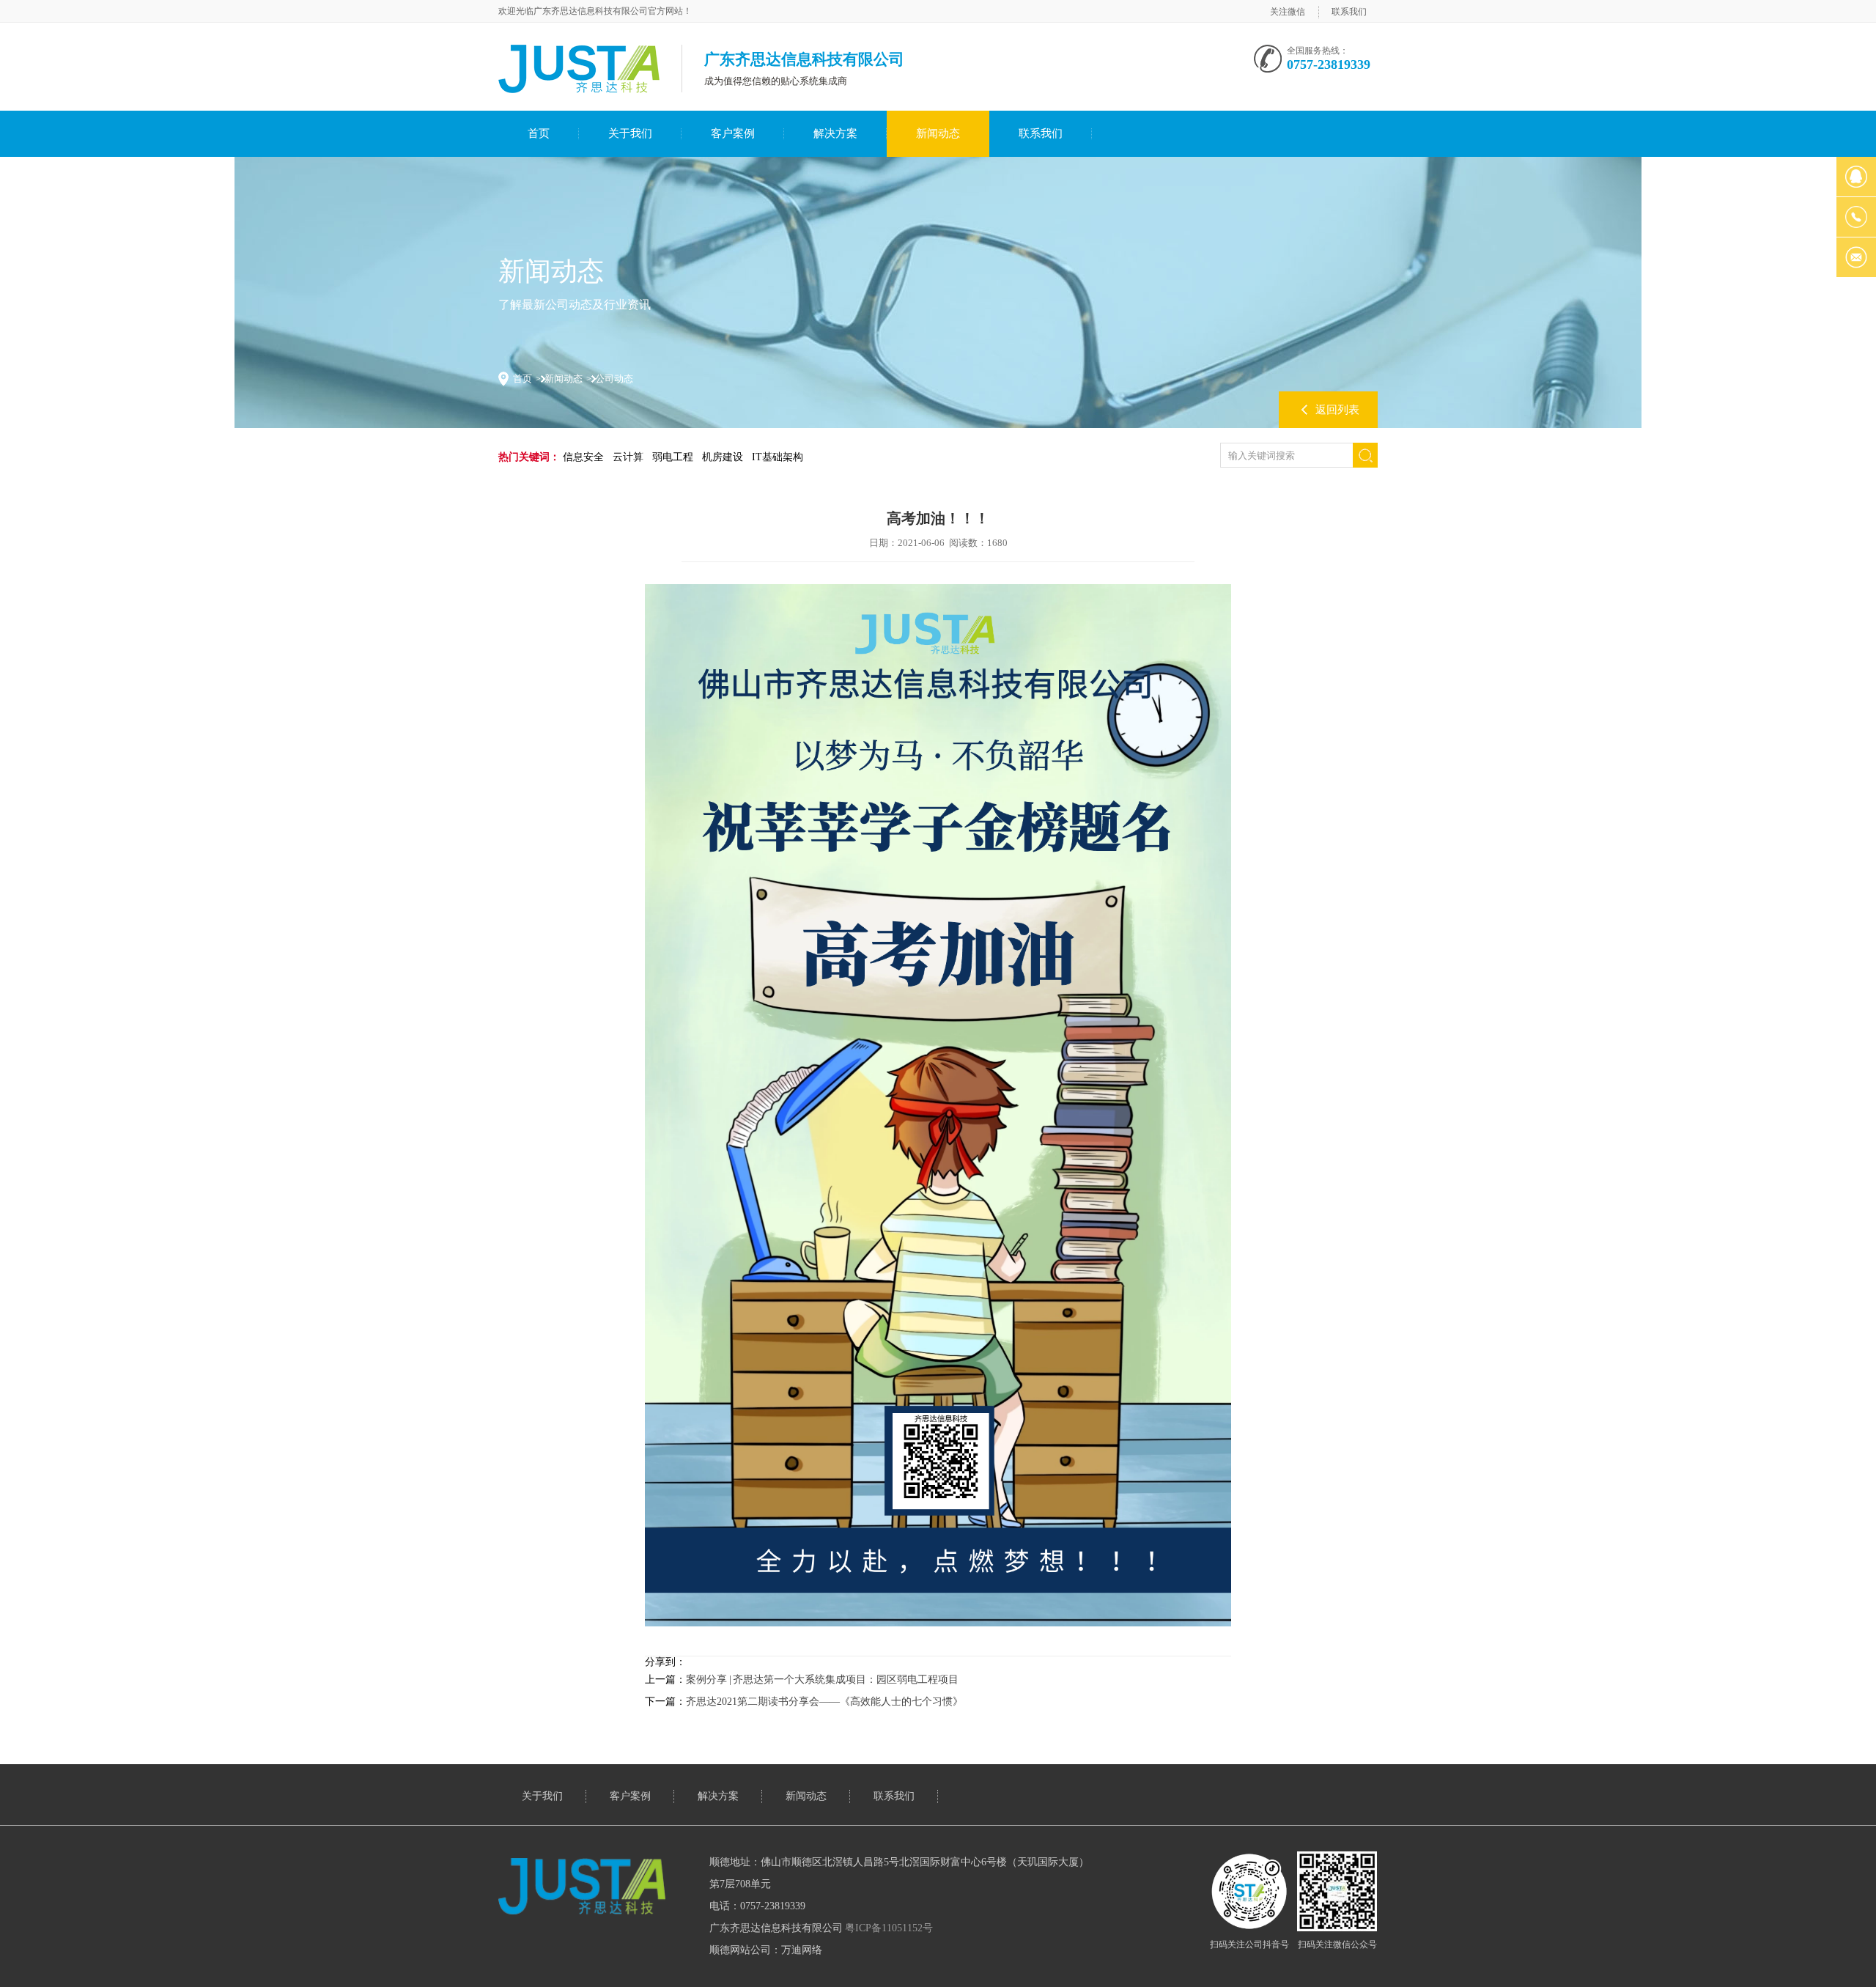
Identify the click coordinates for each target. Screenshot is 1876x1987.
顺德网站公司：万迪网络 (766, 1950)
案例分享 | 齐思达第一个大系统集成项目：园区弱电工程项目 (822, 1680)
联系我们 (1349, 12)
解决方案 (835, 133)
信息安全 (583, 457)
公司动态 (614, 379)
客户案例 (733, 133)
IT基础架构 (778, 457)
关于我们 (630, 133)
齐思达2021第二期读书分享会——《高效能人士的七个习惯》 (824, 1702)
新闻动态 (938, 133)
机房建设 (723, 457)
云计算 (628, 457)
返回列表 (1337, 410)
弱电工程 (673, 457)
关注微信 (1288, 12)
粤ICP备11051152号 (889, 1928)
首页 (539, 133)
